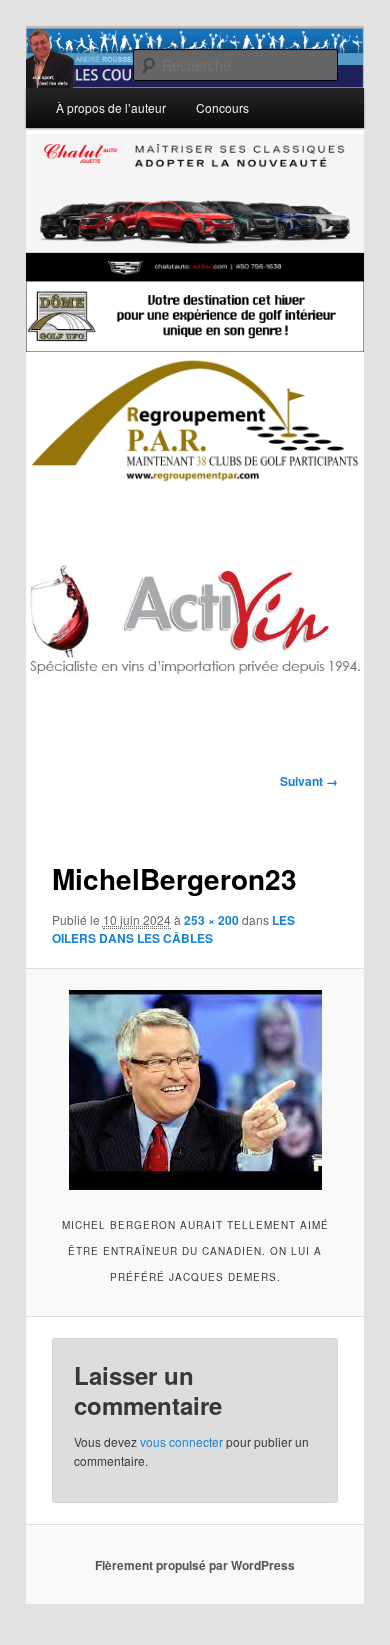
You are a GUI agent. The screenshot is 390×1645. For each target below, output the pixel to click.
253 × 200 (211, 920)
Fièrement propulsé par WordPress (195, 1565)
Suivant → (309, 781)
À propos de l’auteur (111, 107)
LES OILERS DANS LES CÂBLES (173, 929)
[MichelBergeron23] (194, 1090)
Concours (222, 107)
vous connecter (181, 1441)
